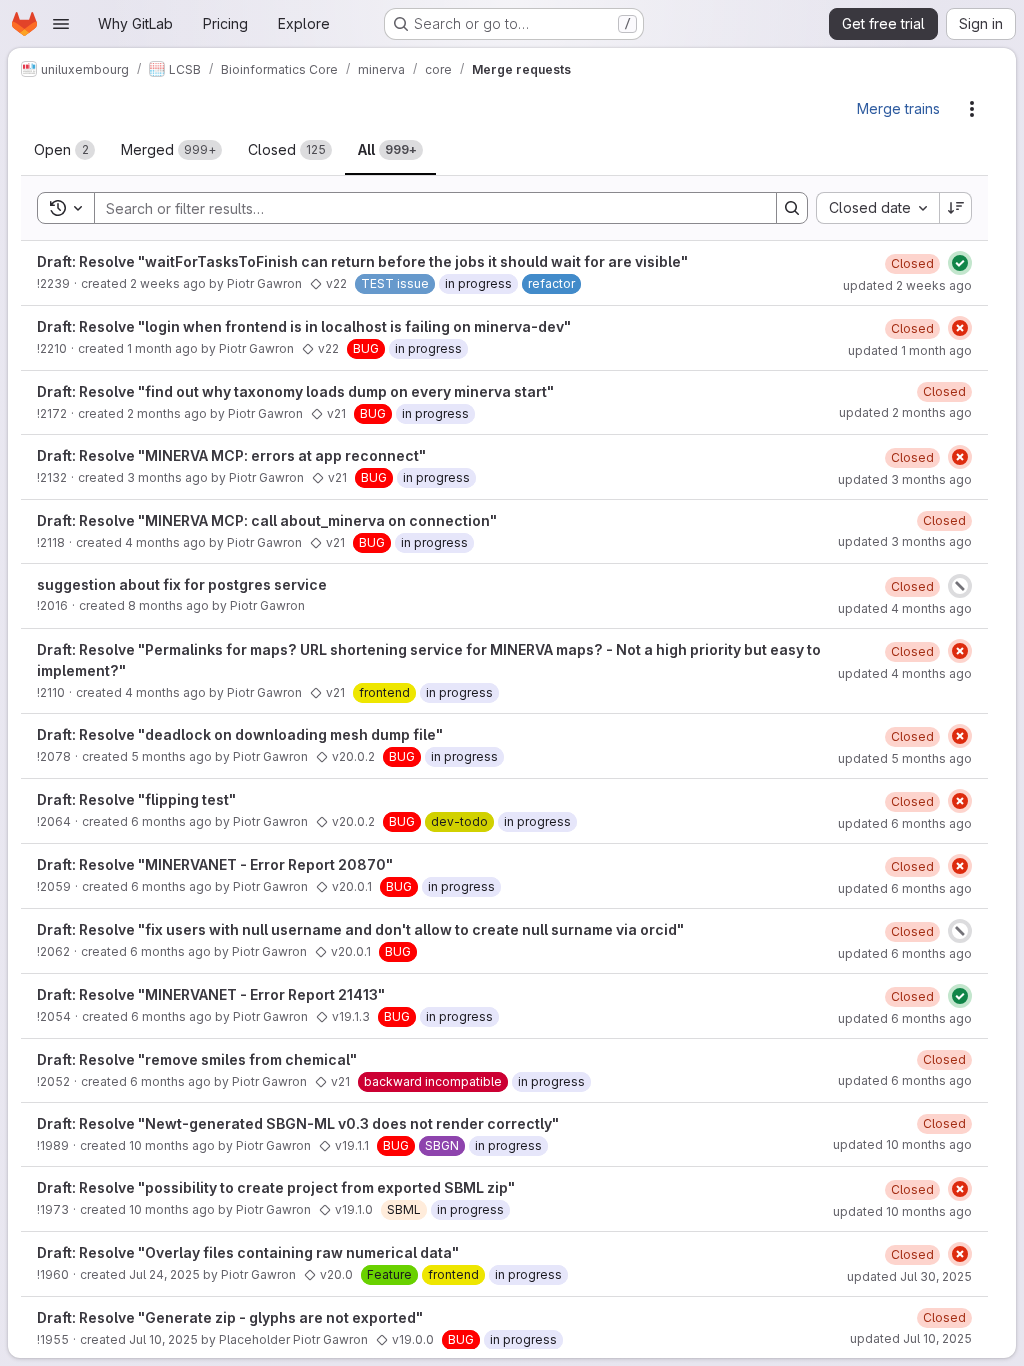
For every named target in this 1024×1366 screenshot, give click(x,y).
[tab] (64, 150)
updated (907, 285)
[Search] (792, 208)
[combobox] (877, 208)
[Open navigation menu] (61, 24)
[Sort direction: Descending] (956, 208)
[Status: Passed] (960, 263)
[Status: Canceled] (960, 586)
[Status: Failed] (960, 328)
